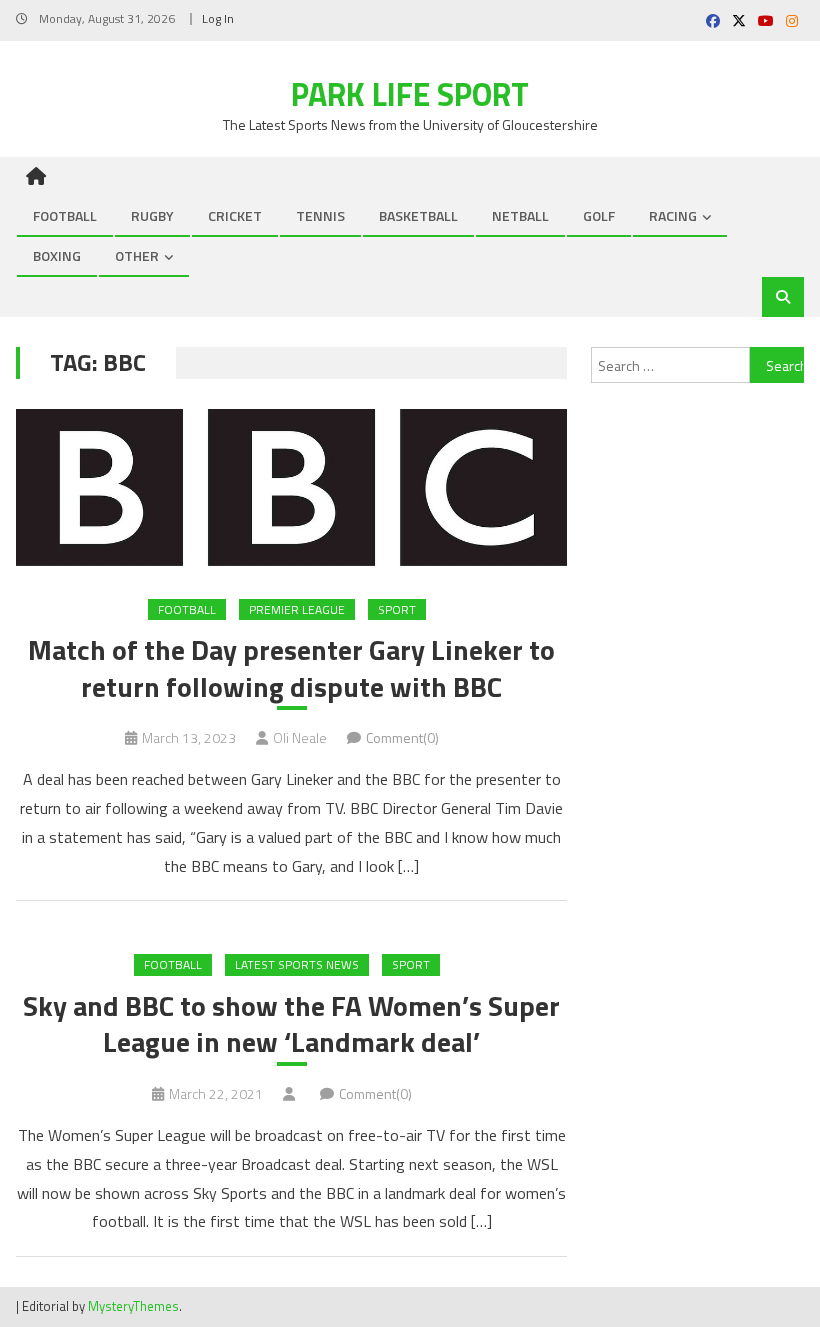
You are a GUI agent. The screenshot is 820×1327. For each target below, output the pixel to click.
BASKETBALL (418, 215)
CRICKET (235, 215)
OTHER (137, 255)
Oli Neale (300, 737)
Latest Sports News (297, 964)
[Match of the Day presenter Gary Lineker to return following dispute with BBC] (291, 487)
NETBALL (520, 215)
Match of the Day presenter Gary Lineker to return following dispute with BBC (291, 668)
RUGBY (152, 215)
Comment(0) (402, 737)
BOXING (57, 255)
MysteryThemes (133, 1306)
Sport (397, 609)
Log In (218, 18)
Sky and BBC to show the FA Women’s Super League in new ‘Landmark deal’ (291, 1024)
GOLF (599, 215)
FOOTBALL (65, 215)
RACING (673, 215)
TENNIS (320, 215)
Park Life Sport (410, 94)
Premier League (297, 609)
